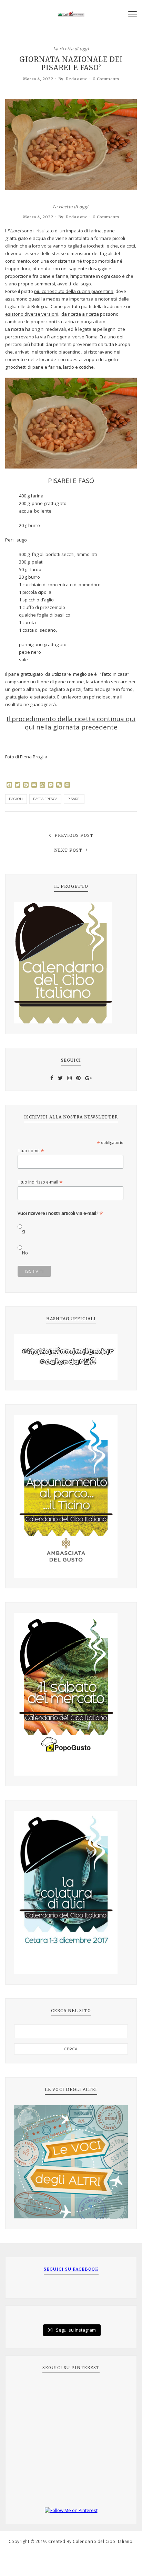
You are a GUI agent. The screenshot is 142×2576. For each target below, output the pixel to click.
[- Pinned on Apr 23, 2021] (30, 2391)
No (25, 1253)
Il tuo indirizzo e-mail (40, 1182)
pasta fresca (45, 799)
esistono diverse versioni (32, 314)
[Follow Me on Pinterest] (71, 2511)
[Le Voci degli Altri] (71, 2162)
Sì (24, 1232)
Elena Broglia (34, 757)
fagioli (16, 799)
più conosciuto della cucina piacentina (74, 291)
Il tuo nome (31, 1151)
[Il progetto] (71, 963)
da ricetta (71, 314)
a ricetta (90, 314)
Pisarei (74, 799)
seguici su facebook (71, 2269)
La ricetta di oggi (71, 48)
